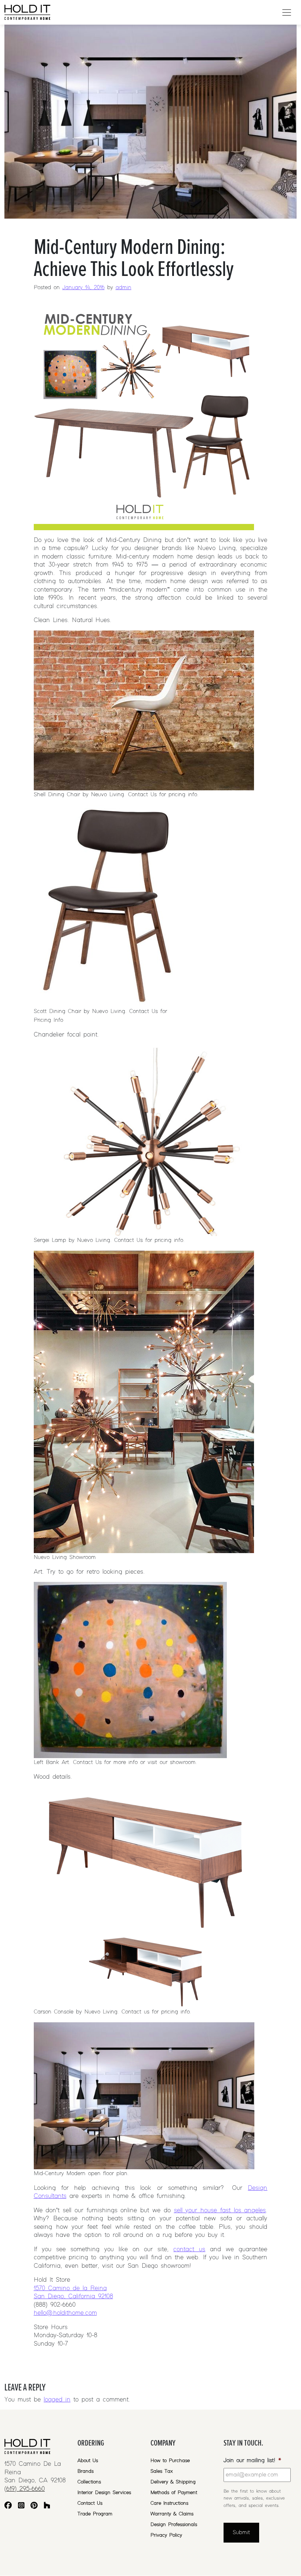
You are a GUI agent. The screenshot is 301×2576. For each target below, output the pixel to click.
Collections (89, 2482)
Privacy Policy (166, 2535)
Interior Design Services (104, 2493)
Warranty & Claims (172, 2514)
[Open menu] (287, 12)
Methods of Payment (174, 2493)
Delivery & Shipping (173, 2482)
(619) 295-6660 (25, 2489)
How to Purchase (170, 2461)
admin (124, 288)
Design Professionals (174, 2525)
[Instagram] (21, 2506)
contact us (189, 2249)
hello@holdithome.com (65, 2313)
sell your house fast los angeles (220, 2210)
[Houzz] (47, 2506)
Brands (86, 2471)
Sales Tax (162, 2471)
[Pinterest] (34, 2506)
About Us (88, 2461)
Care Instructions (169, 2503)
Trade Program (95, 2514)
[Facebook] (8, 2506)
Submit (241, 2533)
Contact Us (90, 2503)
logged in (57, 2400)
